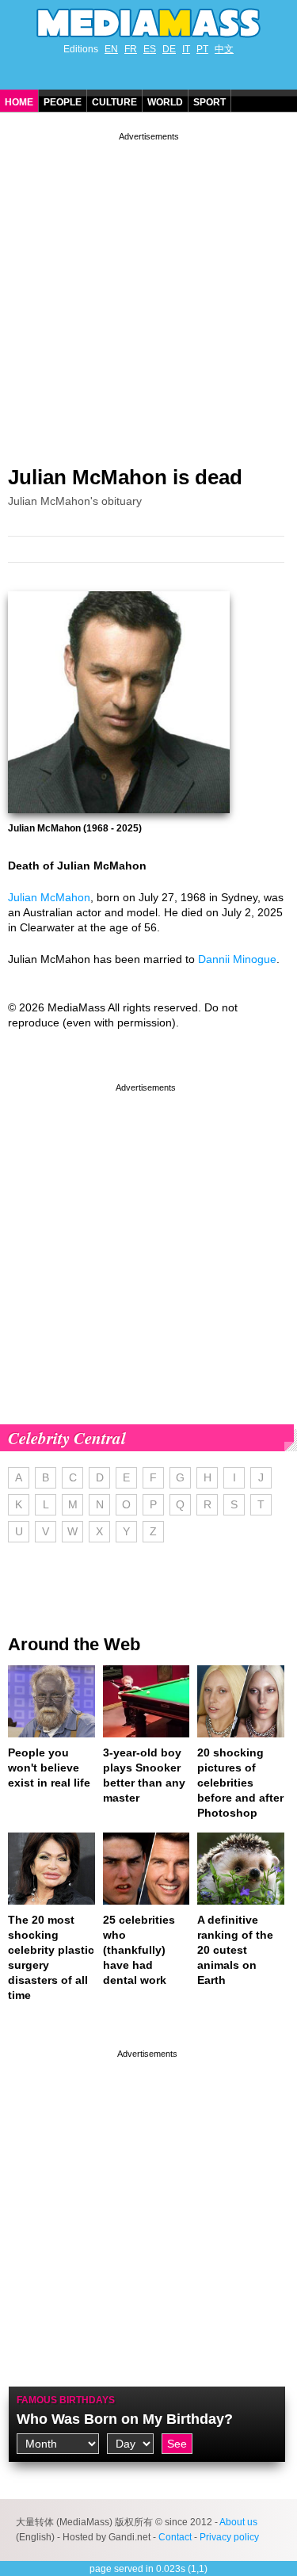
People (63, 102)
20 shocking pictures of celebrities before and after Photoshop (240, 1783)
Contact (175, 2537)
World (165, 102)
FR (131, 49)
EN (111, 49)
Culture (114, 102)
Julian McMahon (49, 897)
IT (186, 49)
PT (202, 49)
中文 (224, 49)
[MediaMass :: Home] (148, 23)
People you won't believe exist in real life (49, 1768)
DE (169, 49)
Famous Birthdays (66, 2400)
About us (238, 2522)
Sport (209, 102)
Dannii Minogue (237, 959)
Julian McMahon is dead (125, 477)
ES (150, 49)
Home (19, 102)
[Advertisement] (148, 293)
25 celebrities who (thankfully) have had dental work (139, 1950)
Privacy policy (229, 2537)
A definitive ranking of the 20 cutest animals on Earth (235, 1950)
